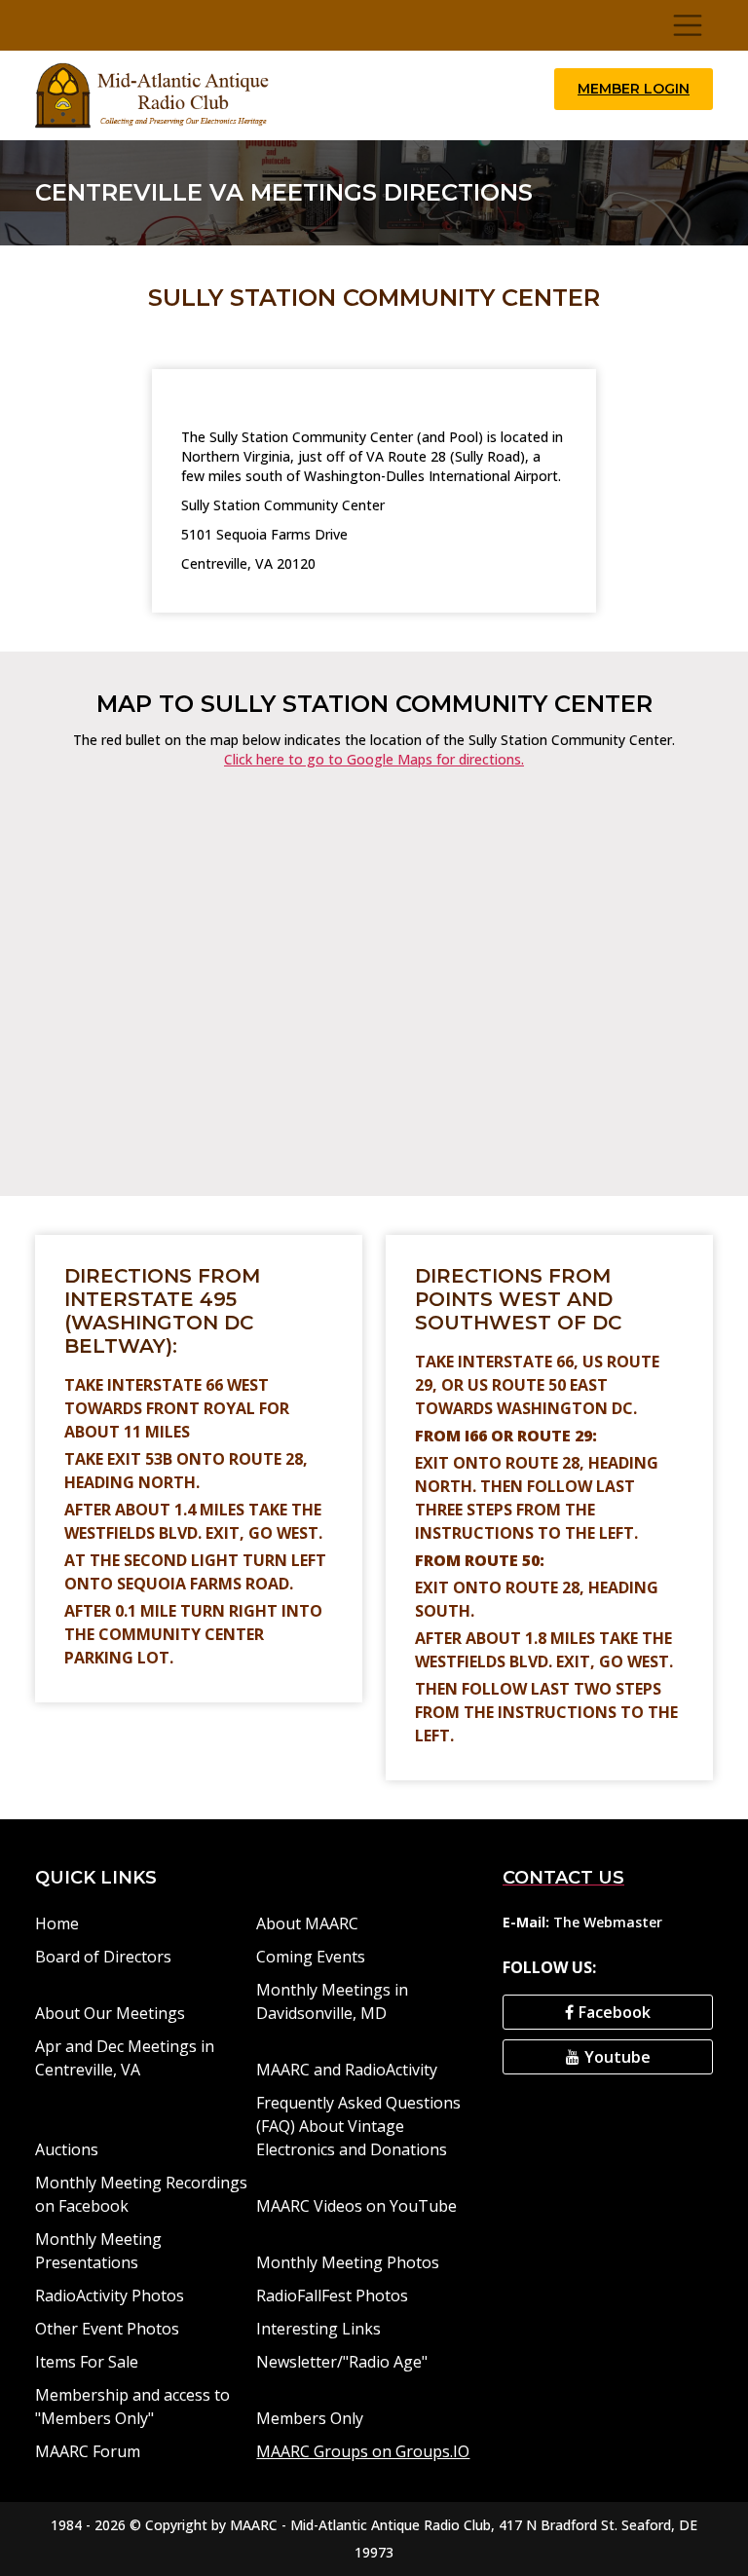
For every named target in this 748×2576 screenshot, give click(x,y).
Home (57, 1923)
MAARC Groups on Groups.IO (363, 2451)
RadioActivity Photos (110, 2296)
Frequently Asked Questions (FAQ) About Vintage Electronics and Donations (358, 2126)
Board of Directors (103, 1957)
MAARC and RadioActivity (347, 2070)
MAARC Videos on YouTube (356, 2206)
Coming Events (311, 1957)
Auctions (67, 2149)
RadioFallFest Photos (332, 2296)
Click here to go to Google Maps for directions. (374, 759)
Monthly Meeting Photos (348, 2262)
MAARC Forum (88, 2451)
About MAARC (307, 1923)
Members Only (310, 2418)
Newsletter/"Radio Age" (342, 2362)
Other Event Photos (107, 2329)
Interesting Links (318, 2329)
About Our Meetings (110, 2013)
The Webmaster (608, 1922)
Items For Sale (87, 2362)
